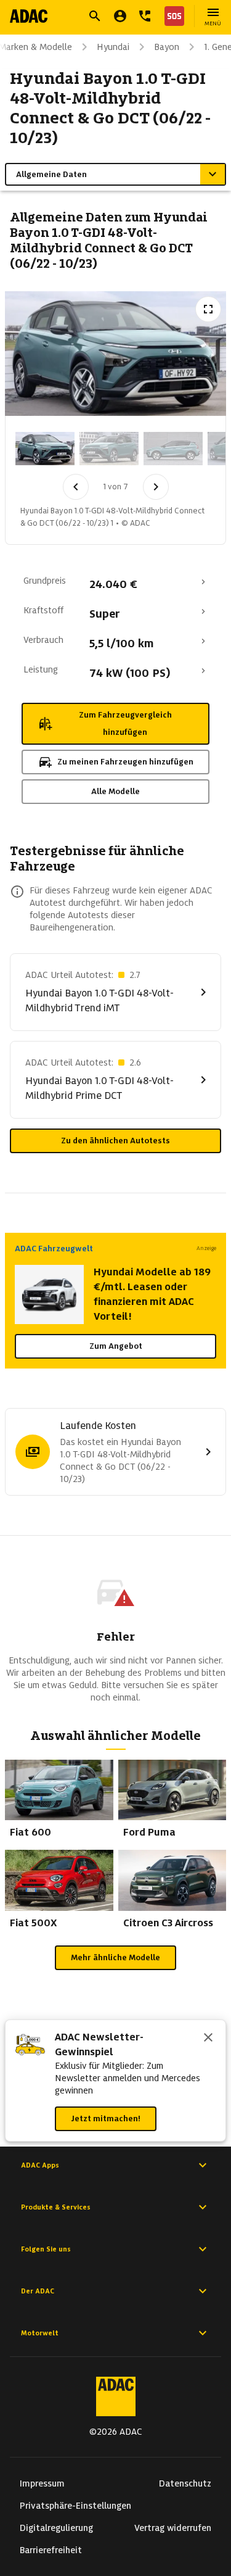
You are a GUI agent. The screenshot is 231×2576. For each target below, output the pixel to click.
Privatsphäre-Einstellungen (75, 2506)
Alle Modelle (115, 791)
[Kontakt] (145, 16)
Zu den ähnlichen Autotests (115, 1141)
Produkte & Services (56, 2207)
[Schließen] (208, 2039)
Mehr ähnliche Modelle (115, 1957)
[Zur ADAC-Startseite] (29, 16)
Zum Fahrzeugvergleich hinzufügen (125, 723)
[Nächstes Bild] (156, 487)
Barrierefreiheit (51, 2550)
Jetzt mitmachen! (106, 2118)
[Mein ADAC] (120, 16)
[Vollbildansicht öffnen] (208, 309)
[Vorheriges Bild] (76, 487)
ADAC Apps (40, 2165)
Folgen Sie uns (46, 2249)
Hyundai (113, 47)
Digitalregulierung (56, 2528)
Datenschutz (185, 2483)
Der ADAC (38, 2291)
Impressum (42, 2483)
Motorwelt (40, 2333)
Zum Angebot (116, 1346)
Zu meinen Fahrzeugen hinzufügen (125, 762)
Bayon (167, 47)
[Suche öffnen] (95, 16)
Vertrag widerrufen (173, 2528)
